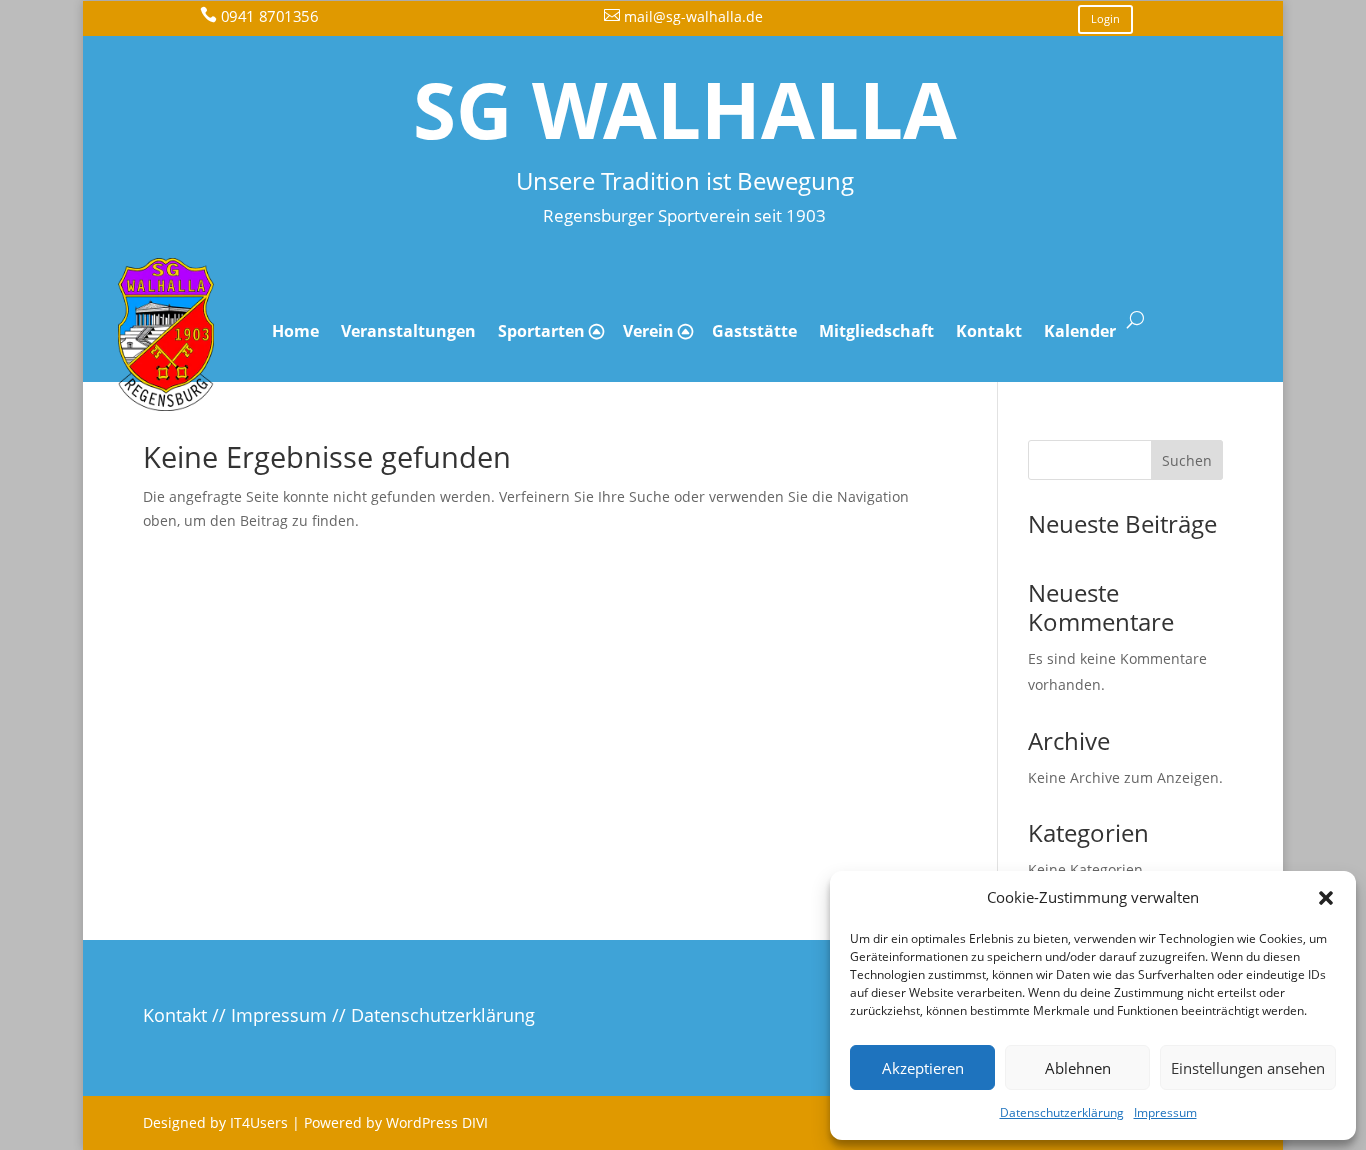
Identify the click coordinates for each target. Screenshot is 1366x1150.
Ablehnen (1078, 1068)
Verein (648, 331)
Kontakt (989, 331)
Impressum (1165, 1112)
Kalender (1080, 331)
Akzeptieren (923, 1068)
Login (1105, 18)
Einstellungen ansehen (1248, 1068)
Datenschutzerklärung (1062, 1112)
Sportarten (541, 331)
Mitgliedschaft (876, 331)
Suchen (1187, 460)
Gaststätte (754, 331)
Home (295, 331)
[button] (1326, 898)
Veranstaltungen (408, 331)
